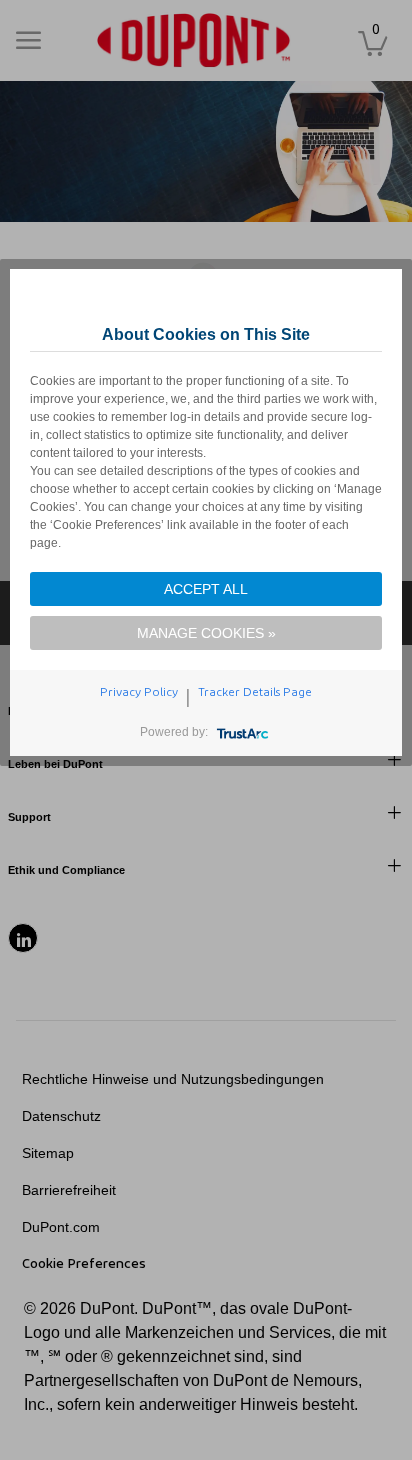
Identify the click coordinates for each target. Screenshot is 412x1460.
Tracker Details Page (255, 692)
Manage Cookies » (206, 633)
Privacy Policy (139, 692)
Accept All (206, 589)
